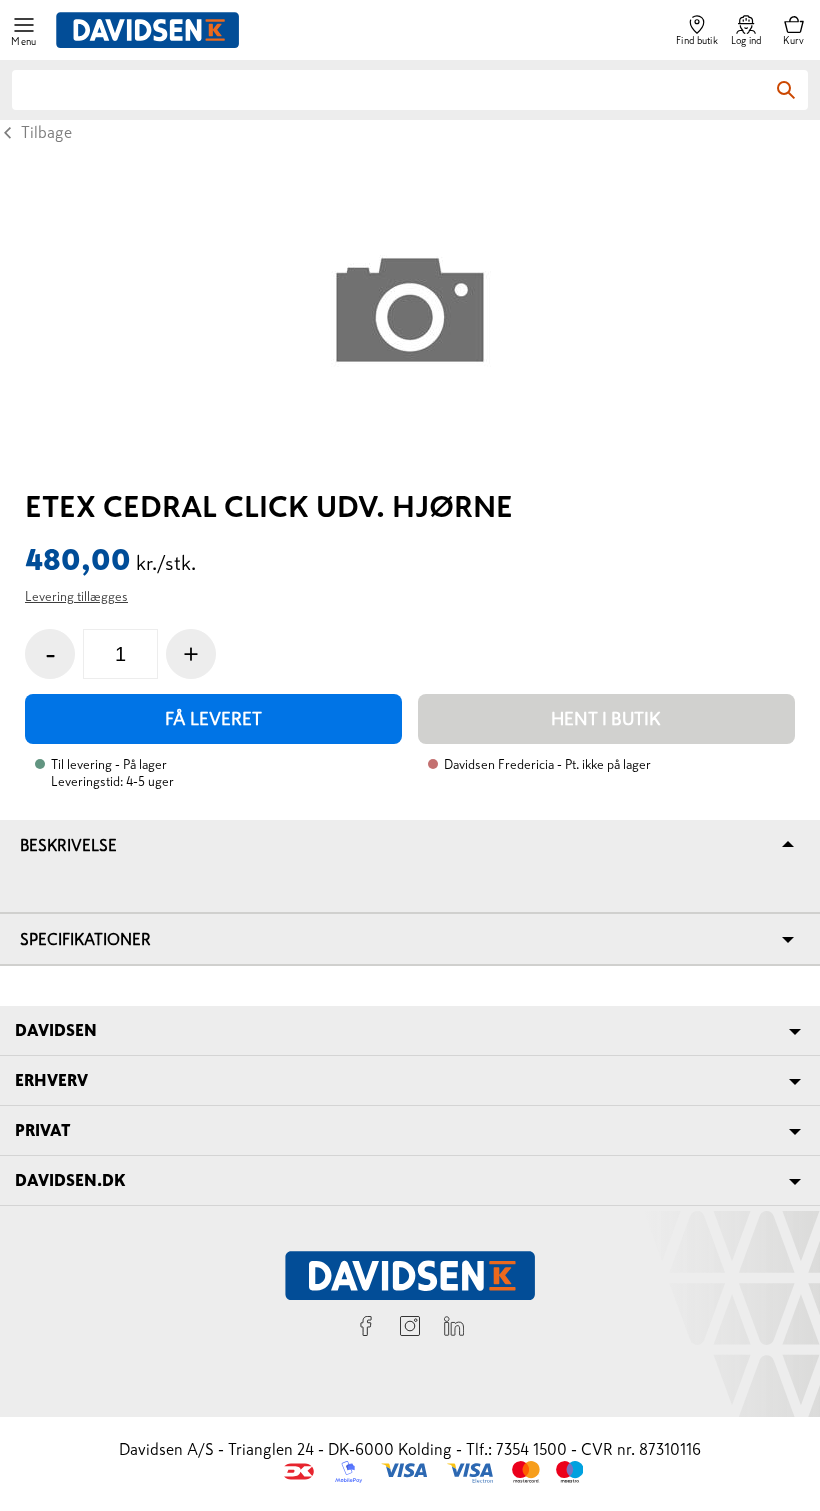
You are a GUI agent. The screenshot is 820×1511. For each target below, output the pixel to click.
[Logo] (147, 30)
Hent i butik (606, 719)
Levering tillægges (76, 596)
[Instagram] (410, 1329)
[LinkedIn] (454, 1329)
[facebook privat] (366, 1329)
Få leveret (213, 719)
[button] (24, 30)
